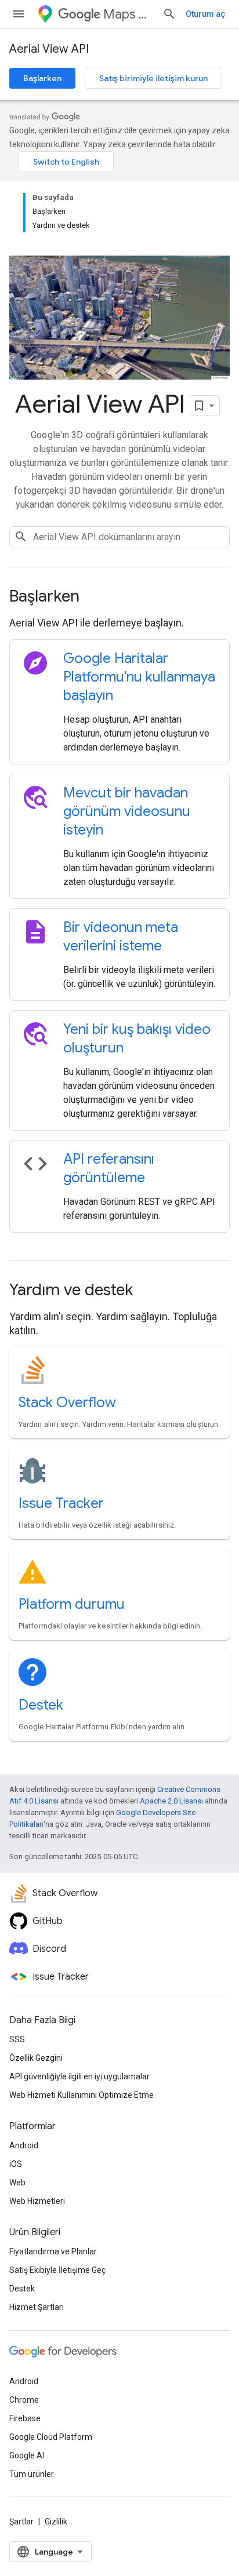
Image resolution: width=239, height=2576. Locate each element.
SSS (17, 2039)
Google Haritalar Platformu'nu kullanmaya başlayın (139, 677)
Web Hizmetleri (37, 2201)
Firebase (25, 2418)
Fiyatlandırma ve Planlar (53, 2251)
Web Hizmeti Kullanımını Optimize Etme (82, 2095)
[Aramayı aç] (169, 14)
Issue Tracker (61, 1503)
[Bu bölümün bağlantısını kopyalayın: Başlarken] (95, 597)
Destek (41, 1705)
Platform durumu (72, 1604)
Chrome (24, 2400)
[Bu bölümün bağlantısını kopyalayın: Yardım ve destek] (149, 1291)
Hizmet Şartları (37, 2307)
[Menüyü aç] (19, 14)
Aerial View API (49, 49)
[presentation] (119, 596)
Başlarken (42, 78)
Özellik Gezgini (36, 2058)
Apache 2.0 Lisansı (171, 1801)
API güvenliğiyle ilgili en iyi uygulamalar (79, 2076)
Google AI (27, 2455)
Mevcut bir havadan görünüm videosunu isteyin (127, 811)
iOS (16, 2164)
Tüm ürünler (32, 2474)
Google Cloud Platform (51, 2437)
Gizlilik (56, 2522)
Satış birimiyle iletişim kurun (153, 78)
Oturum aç (205, 14)
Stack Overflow (67, 1402)
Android (24, 2145)
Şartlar (21, 2522)
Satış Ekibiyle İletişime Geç (57, 2270)
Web (17, 2183)
